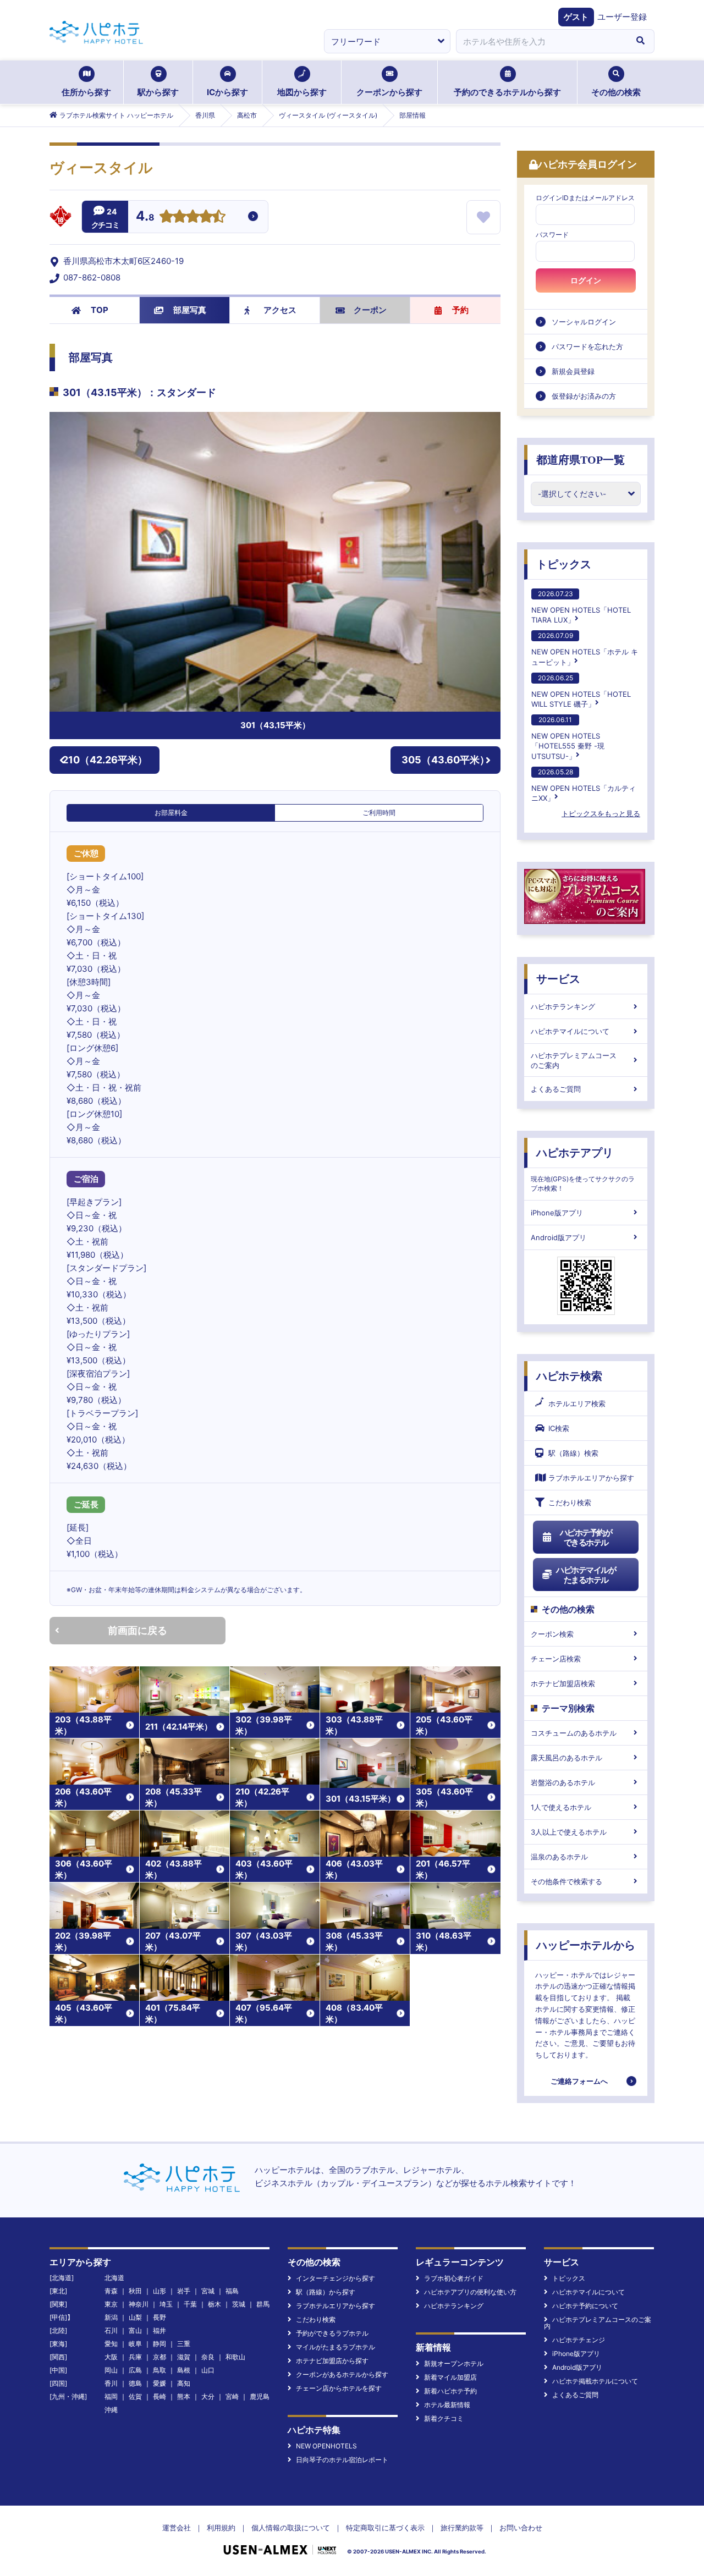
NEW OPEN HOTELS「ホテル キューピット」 (585, 649)
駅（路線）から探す (326, 2292)
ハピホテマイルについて (570, 1031)
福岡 (111, 2396)
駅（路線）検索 (573, 1453)
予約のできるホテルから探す (507, 92)
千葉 (190, 2304)
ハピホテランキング (563, 1006)
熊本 (184, 2396)
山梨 (135, 2317)
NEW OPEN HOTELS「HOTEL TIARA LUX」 (581, 607)
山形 (159, 2291)
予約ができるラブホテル (332, 2333)
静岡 (159, 2344)
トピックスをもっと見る (601, 813)
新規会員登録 (573, 371)
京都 (159, 2357)
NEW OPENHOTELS (326, 2446)
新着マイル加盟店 (450, 2377)
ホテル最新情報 (447, 2405)
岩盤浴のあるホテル (563, 1782)
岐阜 (135, 2344)
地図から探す (302, 92)
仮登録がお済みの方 (584, 396)
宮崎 (232, 2396)
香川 (111, 2383)
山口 (208, 2370)
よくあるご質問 (556, 1089)
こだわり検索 (570, 1502)
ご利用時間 (379, 813)
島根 (184, 2370)
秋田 (135, 2291)
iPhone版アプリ (557, 1213)
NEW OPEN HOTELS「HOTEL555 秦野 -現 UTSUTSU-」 (568, 738)
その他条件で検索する (566, 1881)
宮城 (208, 2291)
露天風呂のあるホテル (566, 1758)
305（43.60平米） (446, 760)
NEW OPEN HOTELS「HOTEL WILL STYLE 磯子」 (581, 691)
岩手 (184, 2291)
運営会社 (177, 2528)
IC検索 (559, 1428)
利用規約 (221, 2528)
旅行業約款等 (462, 2528)
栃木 (215, 2304)
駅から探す (158, 92)
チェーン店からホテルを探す (339, 2388)
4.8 (145, 217)
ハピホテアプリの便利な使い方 (470, 2292)
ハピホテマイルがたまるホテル (586, 1575)
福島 (232, 2291)
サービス (558, 979)
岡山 (111, 2370)
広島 (135, 2370)
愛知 (111, 2344)
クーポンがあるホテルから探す (342, 2374)
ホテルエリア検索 (577, 1403)
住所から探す (86, 92)
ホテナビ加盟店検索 (563, 1683)
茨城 (239, 2304)
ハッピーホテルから (586, 1945)
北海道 (114, 2278)
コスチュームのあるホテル (574, 1733)
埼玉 (166, 2304)
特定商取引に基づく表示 (385, 2528)
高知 (184, 2383)
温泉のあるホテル (559, 1857)
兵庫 (135, 2357)
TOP (100, 310)
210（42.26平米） (105, 760)
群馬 (263, 2304)
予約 (460, 310)
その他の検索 (616, 92)
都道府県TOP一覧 (581, 460)
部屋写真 (190, 310)
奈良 (208, 2357)
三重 (184, 2344)
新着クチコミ (444, 2418)
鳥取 (159, 2370)
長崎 (159, 2396)
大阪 (111, 2357)
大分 (208, 2396)
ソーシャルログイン (584, 322)
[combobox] (541, 41)
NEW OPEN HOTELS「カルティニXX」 (584, 785)
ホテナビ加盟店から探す (332, 2361)
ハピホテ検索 (569, 1376)
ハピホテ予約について (585, 2306)
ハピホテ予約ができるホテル (586, 1537)
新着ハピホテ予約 (450, 2391)
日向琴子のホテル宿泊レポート (342, 2460)
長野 (159, 2317)
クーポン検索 (552, 1634)
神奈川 (139, 2304)
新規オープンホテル (454, 2363)
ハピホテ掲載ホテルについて (595, 2381)
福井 (159, 2330)
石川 (111, 2330)
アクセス (280, 310)
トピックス (564, 564)
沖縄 (111, 2410)
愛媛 (159, 2383)
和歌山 (235, 2357)
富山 (135, 2330)
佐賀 (135, 2396)
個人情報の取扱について (291, 2528)
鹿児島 (260, 2396)
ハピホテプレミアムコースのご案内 (574, 1060)
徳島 (135, 2383)
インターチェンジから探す (335, 2278)
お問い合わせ (521, 2528)
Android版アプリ (559, 1237)
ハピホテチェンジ (579, 2340)
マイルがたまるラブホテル (335, 2347)
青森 (111, 2291)
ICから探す (227, 92)
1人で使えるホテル (561, 1807)
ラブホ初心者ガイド (454, 2278)
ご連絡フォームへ (579, 2081)
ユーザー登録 (622, 17)
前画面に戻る (137, 1630)
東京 (111, 2304)
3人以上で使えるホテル (569, 1832)
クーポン (370, 310)
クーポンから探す (389, 92)
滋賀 (184, 2357)
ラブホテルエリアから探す (591, 1478)
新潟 (111, 2317)
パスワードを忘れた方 (587, 346)
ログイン (586, 280)
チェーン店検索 (556, 1659)
